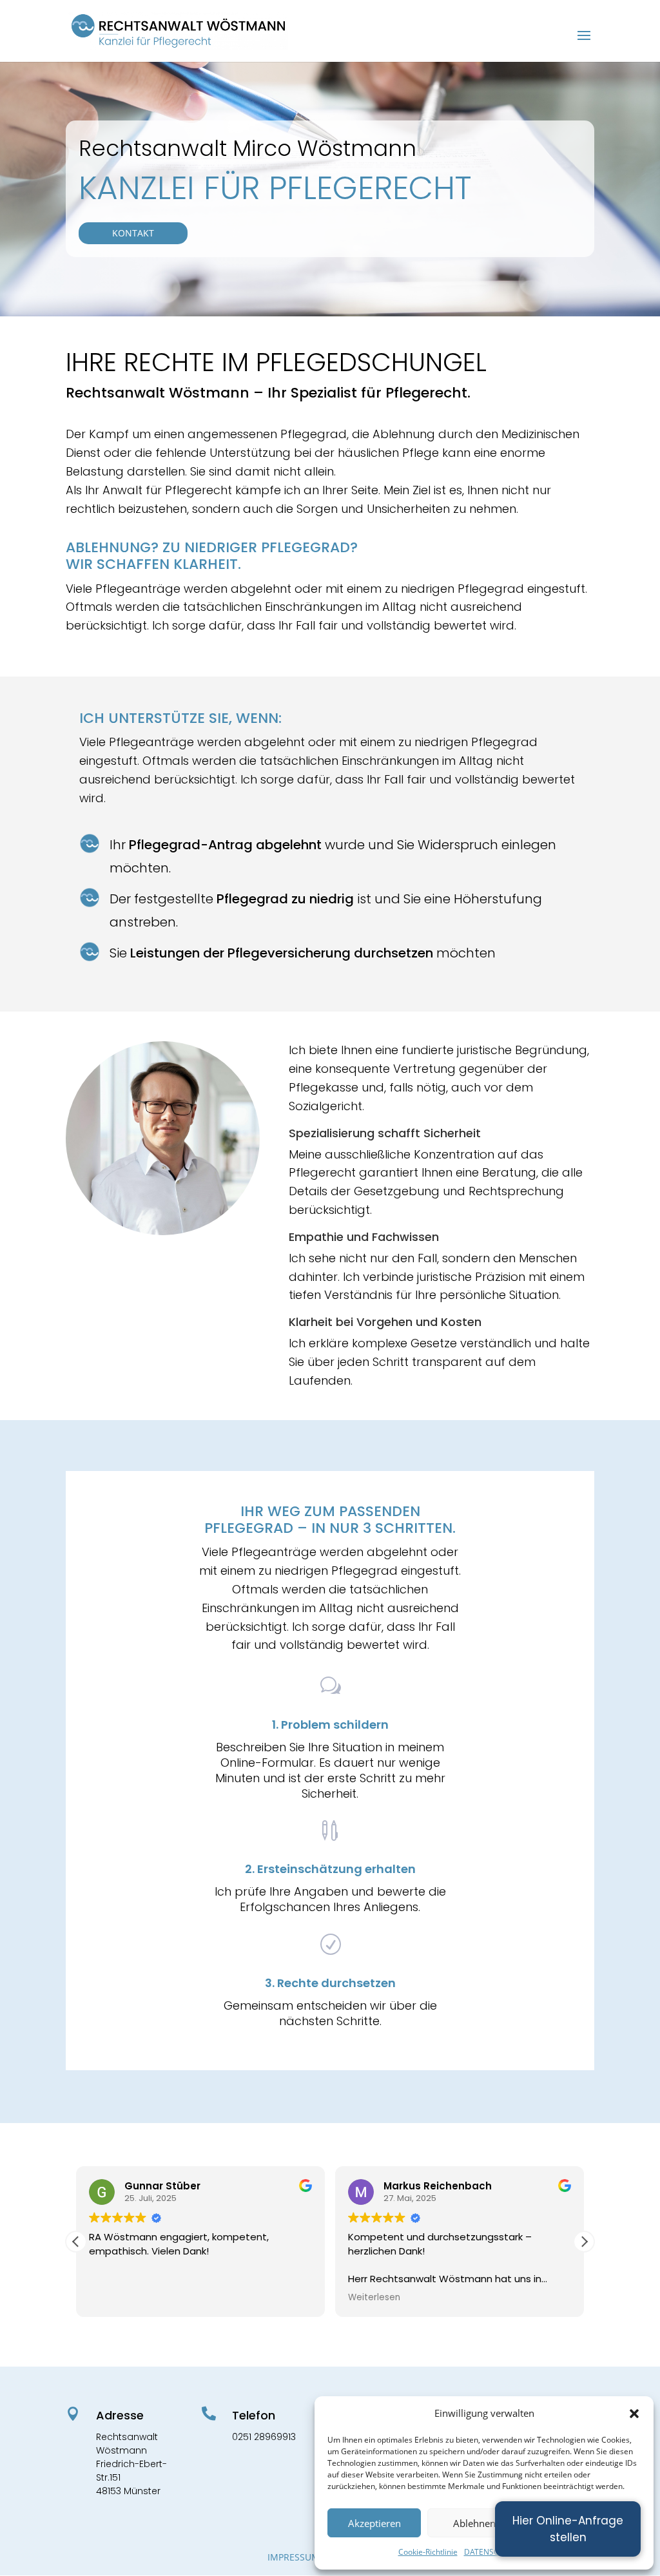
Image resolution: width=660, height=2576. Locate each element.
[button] (634, 2414)
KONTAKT (133, 233)
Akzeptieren (374, 2523)
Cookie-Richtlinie (428, 2552)
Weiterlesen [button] (374, 2298)
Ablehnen (474, 2523)
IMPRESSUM (294, 2557)
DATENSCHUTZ (492, 2552)
